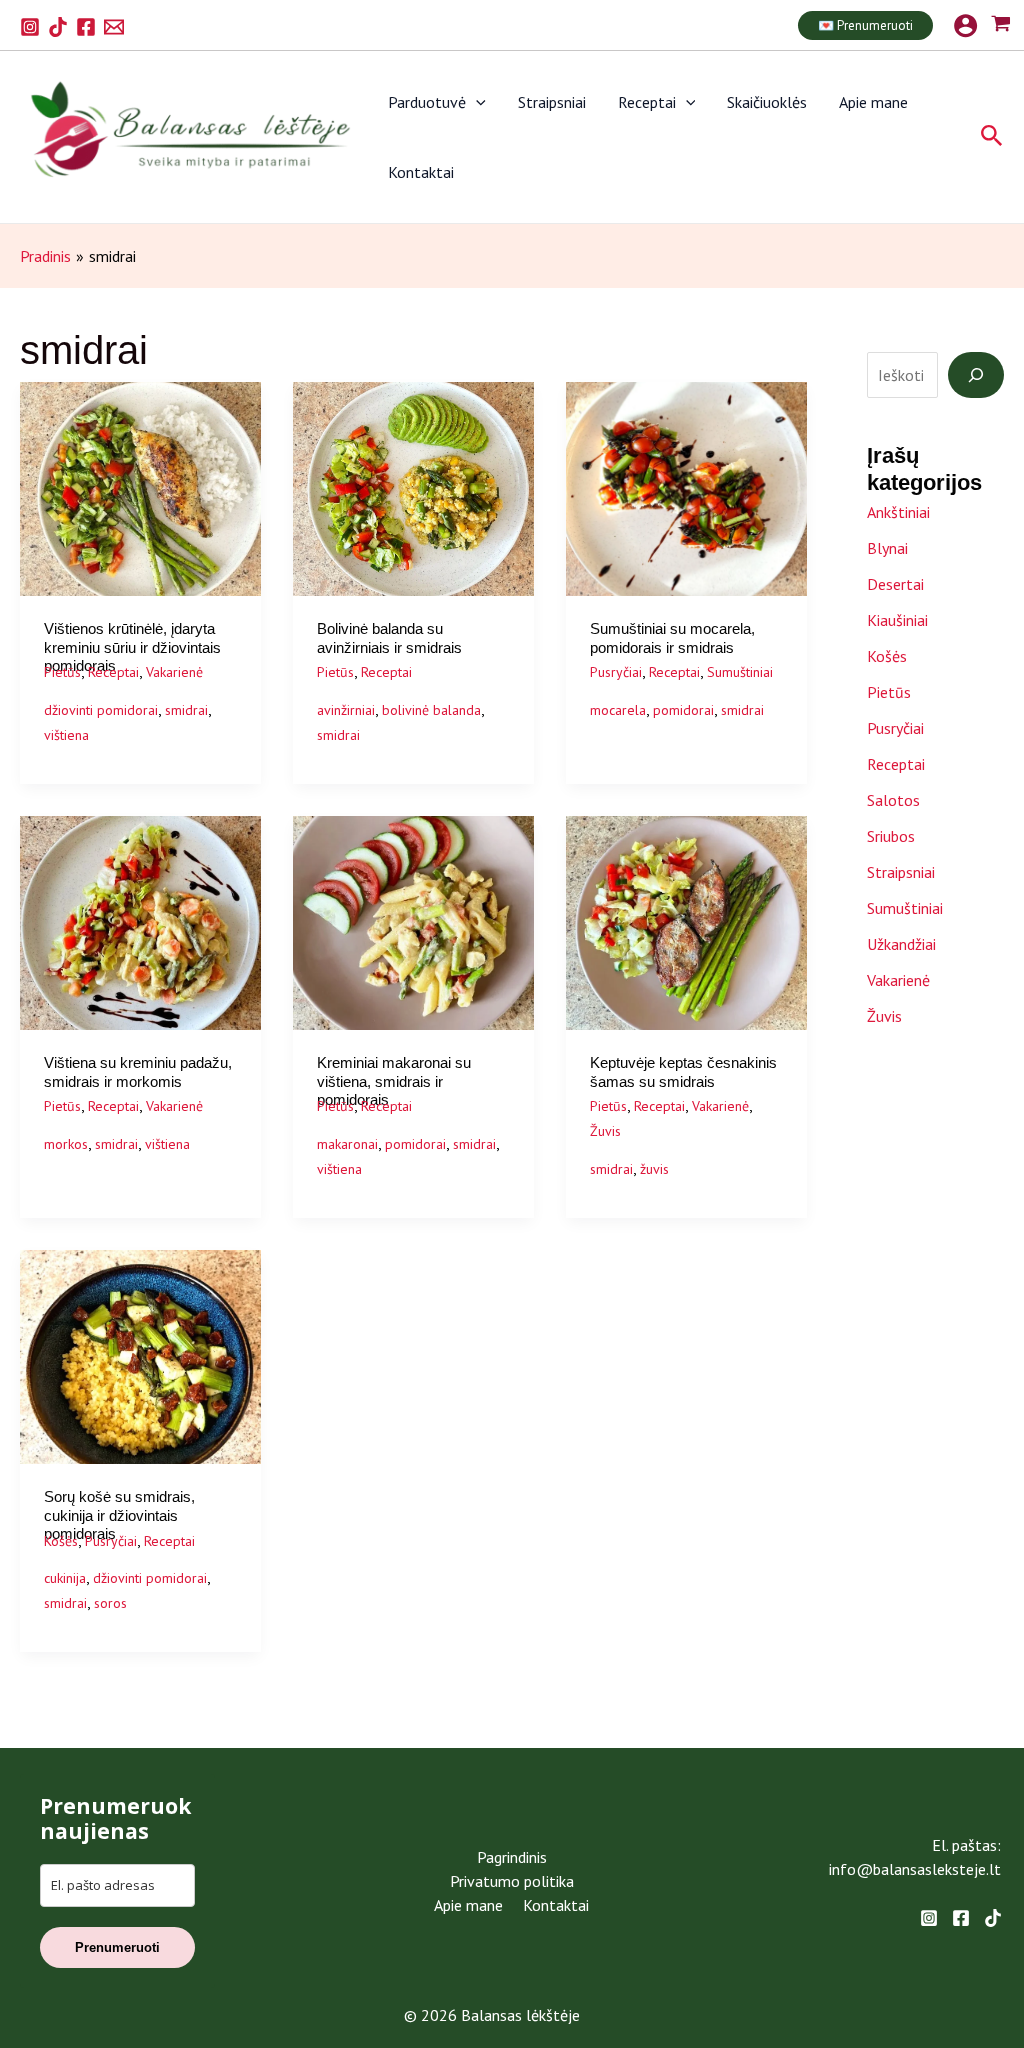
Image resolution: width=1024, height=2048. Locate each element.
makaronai (347, 1144)
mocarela (618, 710)
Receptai (647, 102)
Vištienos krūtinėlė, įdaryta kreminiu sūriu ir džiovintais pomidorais (132, 647)
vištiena (66, 735)
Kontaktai (421, 172)
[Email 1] (114, 27)
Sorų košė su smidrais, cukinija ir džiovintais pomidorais (119, 1515)
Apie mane (873, 102)
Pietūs (62, 672)
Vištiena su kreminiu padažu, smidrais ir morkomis (138, 1071)
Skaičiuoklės (767, 102)
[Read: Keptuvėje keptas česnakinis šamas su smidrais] (686, 921)
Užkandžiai (901, 944)
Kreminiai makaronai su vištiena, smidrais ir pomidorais (394, 1081)
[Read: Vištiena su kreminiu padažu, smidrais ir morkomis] (140, 921)
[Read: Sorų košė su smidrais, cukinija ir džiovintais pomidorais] (140, 1355)
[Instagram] (30, 27)
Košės (61, 1541)
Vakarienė (174, 672)
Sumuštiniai (740, 672)
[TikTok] (58, 27)
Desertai (895, 584)
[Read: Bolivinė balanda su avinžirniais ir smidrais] (413, 487)
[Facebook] (86, 27)
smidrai (186, 710)
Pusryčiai (616, 672)
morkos (66, 1144)
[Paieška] (976, 375)
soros (110, 1603)
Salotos (893, 800)
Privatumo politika (512, 1881)
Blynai (887, 548)
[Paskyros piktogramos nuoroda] (965, 25)
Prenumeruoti (117, 1947)
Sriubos (891, 836)
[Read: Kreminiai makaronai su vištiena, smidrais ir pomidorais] (413, 921)
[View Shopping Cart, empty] (1001, 25)
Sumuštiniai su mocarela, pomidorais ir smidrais (672, 637)
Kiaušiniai (897, 620)
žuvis (654, 1169)
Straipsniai (552, 102)
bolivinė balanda (431, 710)
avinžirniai (346, 710)
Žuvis (605, 1131)
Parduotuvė (427, 102)
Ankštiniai (898, 512)
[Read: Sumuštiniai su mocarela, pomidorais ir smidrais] (686, 487)
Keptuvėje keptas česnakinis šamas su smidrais (683, 1071)
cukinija (65, 1578)
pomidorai (683, 710)
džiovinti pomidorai (101, 710)
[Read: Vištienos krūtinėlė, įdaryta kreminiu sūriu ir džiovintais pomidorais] (140, 487)
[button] (865, 25)
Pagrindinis (512, 1857)
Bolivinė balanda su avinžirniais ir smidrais (389, 637)
